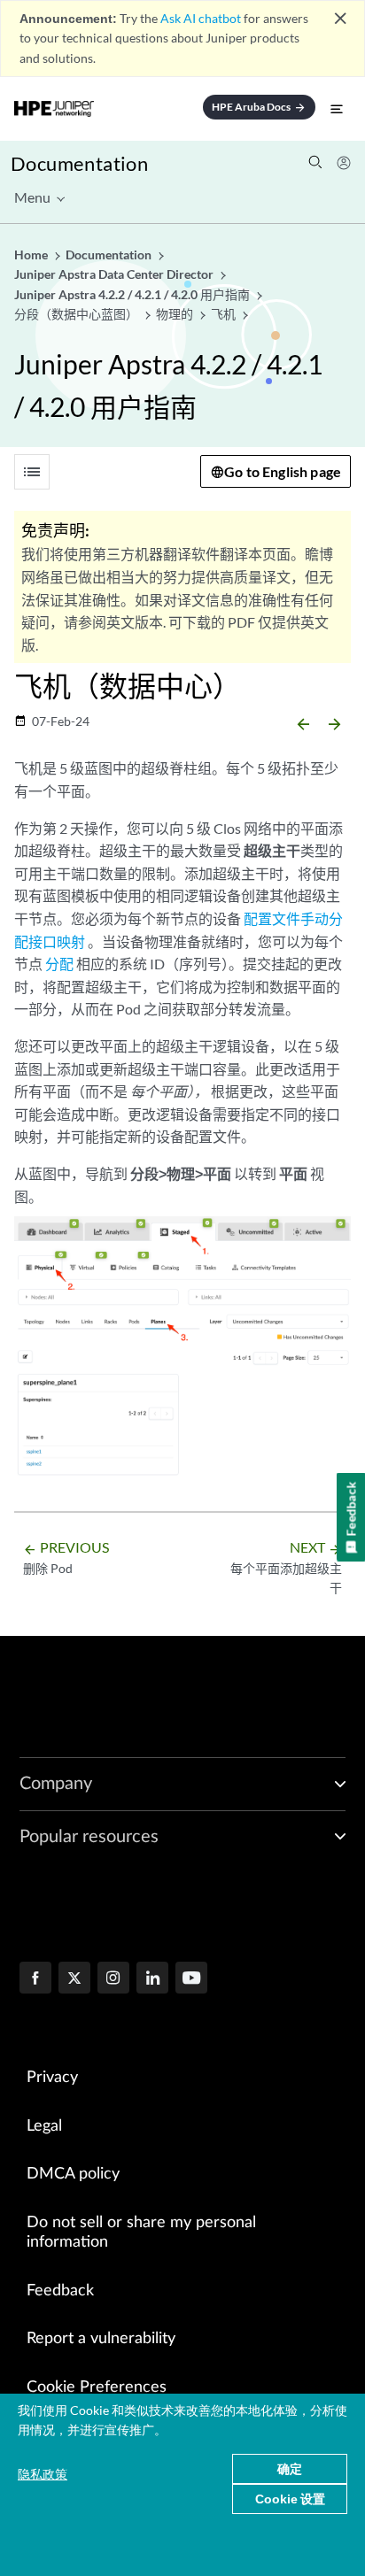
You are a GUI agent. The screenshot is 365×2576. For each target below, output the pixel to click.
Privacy (52, 2078)
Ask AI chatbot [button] (201, 18)
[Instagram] (113, 1979)
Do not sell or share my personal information (141, 2233)
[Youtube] (191, 1979)
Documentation (79, 163)
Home (32, 255)
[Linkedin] (152, 1979)
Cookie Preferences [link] (97, 2387)
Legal (44, 2126)
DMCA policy (73, 2174)
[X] (74, 1979)
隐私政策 (43, 2474)
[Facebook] (35, 1979)
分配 (59, 964)
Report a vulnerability (101, 2339)
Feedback (60, 2291)
